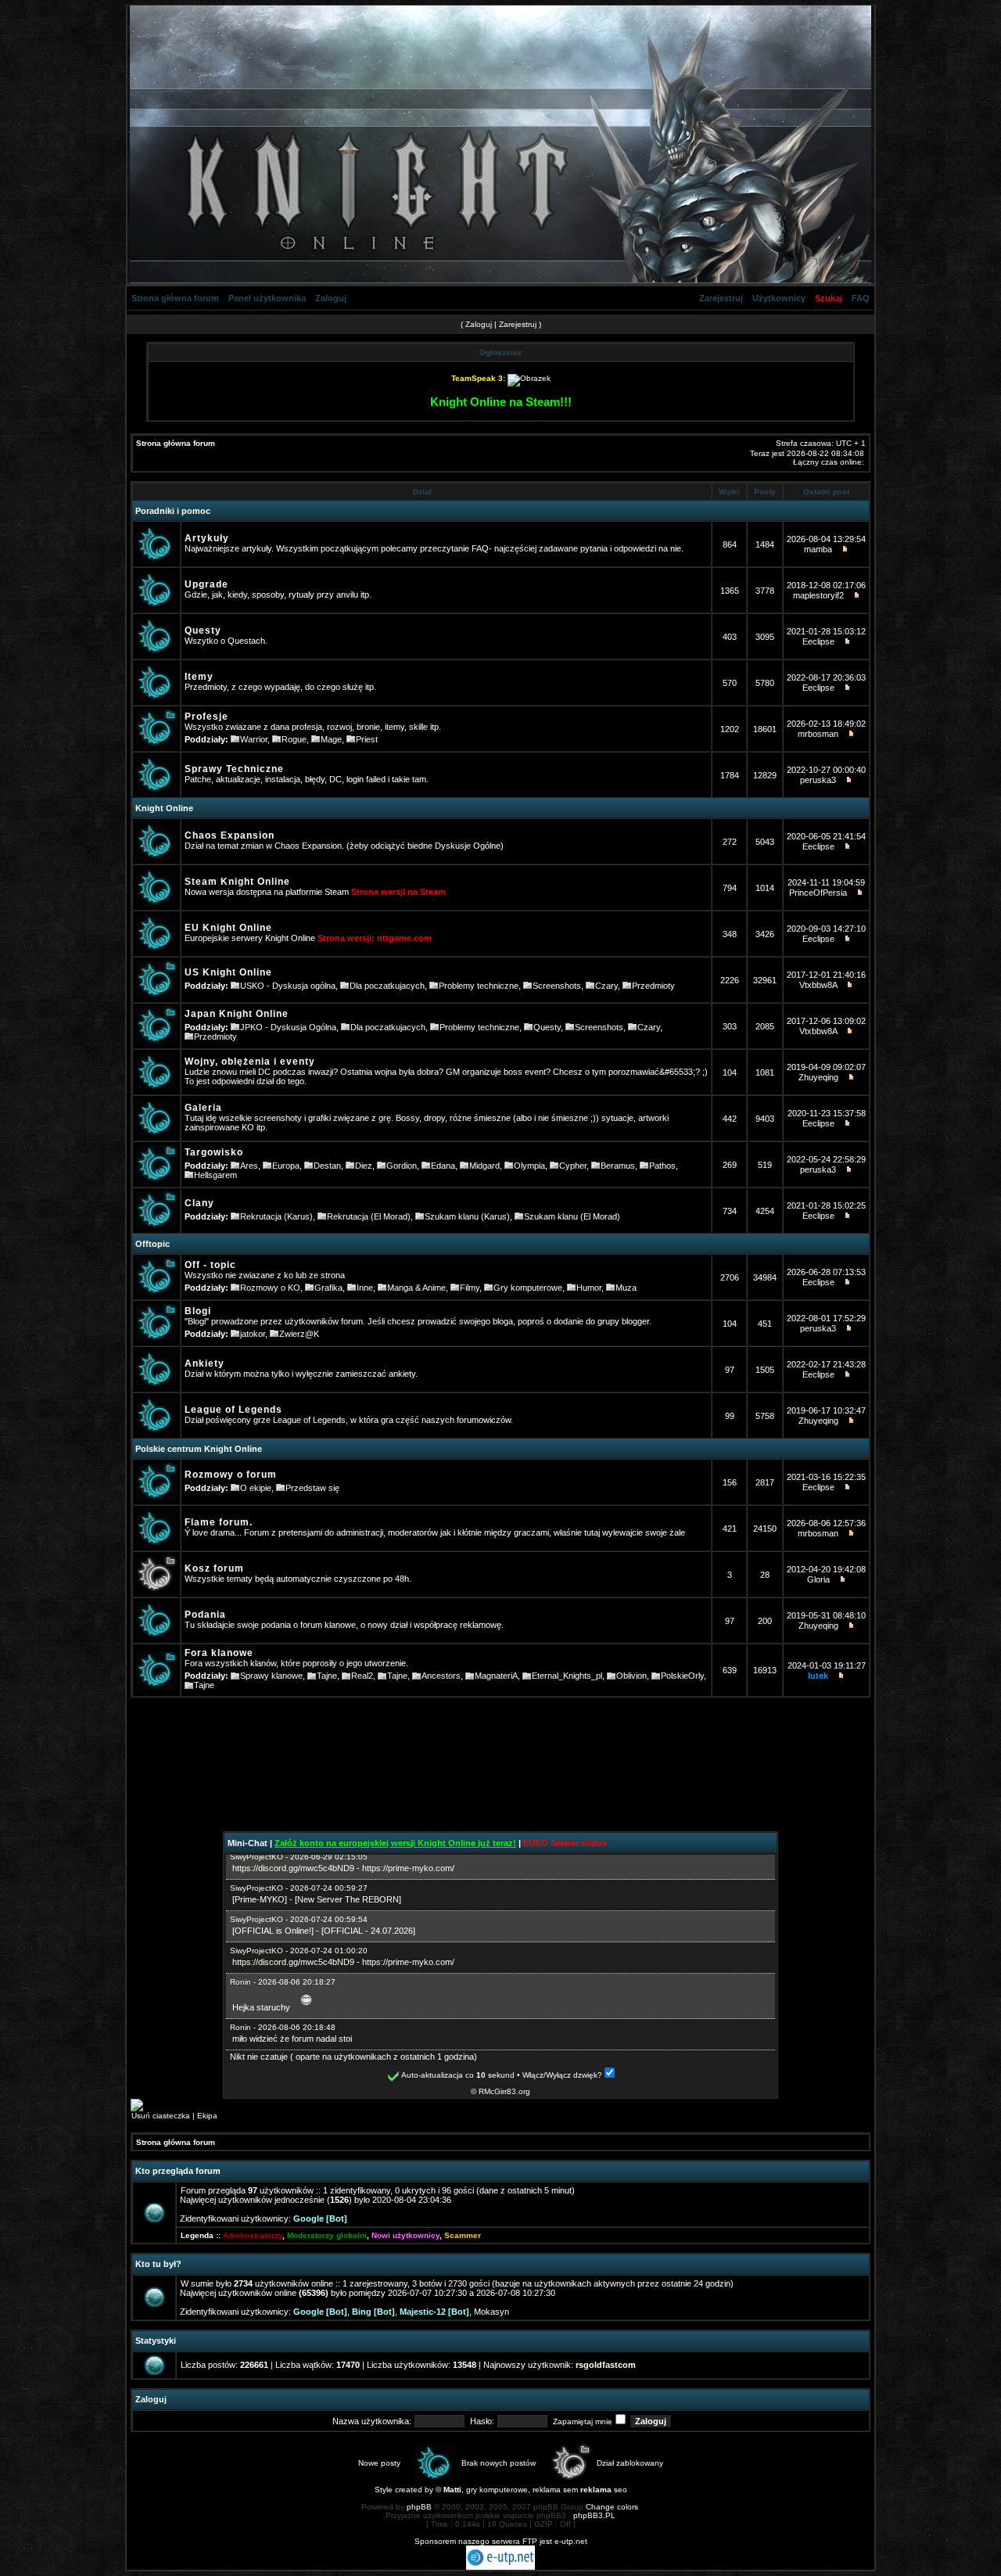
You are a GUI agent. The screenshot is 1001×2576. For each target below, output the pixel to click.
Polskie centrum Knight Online (199, 1449)
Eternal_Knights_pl (567, 1676)
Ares (249, 1166)
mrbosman (818, 734)
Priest (367, 739)
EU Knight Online (228, 928)
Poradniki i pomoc (173, 511)
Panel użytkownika (267, 298)
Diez (364, 1166)
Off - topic (210, 1265)
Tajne (327, 1676)
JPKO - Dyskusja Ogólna (288, 1027)
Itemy (199, 677)
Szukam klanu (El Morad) (572, 1216)
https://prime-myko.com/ (408, 1868)
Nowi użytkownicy (405, 2235)
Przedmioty (653, 986)
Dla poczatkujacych (387, 986)
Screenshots (557, 986)
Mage (331, 739)
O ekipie (256, 1488)
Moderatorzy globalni (327, 2235)
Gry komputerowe (528, 1288)
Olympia (529, 1166)
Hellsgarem (215, 1175)
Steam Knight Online (237, 882)
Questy (203, 631)
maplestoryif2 (818, 595)
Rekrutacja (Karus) (276, 1216)
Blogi (198, 1311)
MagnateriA (496, 1676)
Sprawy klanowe (271, 1676)
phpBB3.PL (594, 2515)
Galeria (203, 1108)
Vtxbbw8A (818, 985)
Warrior (254, 739)
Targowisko (214, 1152)
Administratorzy (253, 2235)
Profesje (206, 717)
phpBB (419, 2507)
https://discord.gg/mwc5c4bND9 (293, 1868)
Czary (606, 986)
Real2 (362, 1676)
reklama (596, 2490)
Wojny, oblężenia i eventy (250, 1062)
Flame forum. (219, 1522)
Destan (327, 1166)
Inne (365, 1288)
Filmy (470, 1288)
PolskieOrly (682, 1676)
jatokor (253, 1334)
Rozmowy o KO (270, 1288)
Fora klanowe (219, 1653)
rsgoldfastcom (606, 2365)
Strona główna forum (175, 298)
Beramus (618, 1166)
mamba (818, 549)
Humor (589, 1288)
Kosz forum (214, 1568)
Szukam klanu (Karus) (467, 1216)
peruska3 (818, 780)
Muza (626, 1288)
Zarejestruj (721, 298)
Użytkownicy (779, 298)
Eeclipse (818, 641)
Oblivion (631, 1676)
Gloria (818, 1579)
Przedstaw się (312, 1488)
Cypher (573, 1166)
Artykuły (207, 538)
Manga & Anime (416, 1288)
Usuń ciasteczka (161, 2116)
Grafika (328, 1288)
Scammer (463, 2235)
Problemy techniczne (479, 986)
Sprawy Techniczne (234, 769)
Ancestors (441, 1676)
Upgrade (206, 584)
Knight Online (164, 808)
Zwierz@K (299, 1334)
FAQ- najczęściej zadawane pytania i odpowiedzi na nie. (578, 548)
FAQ (861, 298)
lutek (818, 1676)
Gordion (402, 1166)
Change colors (612, 2507)
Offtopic (152, 1244)
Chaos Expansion (230, 835)
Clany (199, 1203)
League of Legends (233, 1410)
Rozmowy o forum (231, 1475)
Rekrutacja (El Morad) (369, 1216)
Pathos (662, 1166)
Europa (286, 1166)
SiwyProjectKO (257, 1857)
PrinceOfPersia (818, 893)
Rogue (294, 739)
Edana (443, 1166)
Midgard (484, 1166)
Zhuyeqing (818, 1077)
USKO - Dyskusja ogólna (288, 986)
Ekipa (207, 2116)
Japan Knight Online (237, 1014)
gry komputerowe (497, 2490)
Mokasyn (492, 2312)
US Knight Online (228, 972)
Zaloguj (331, 298)
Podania (205, 1615)
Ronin (240, 1982)
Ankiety (205, 1363)
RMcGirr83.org (504, 2091)
